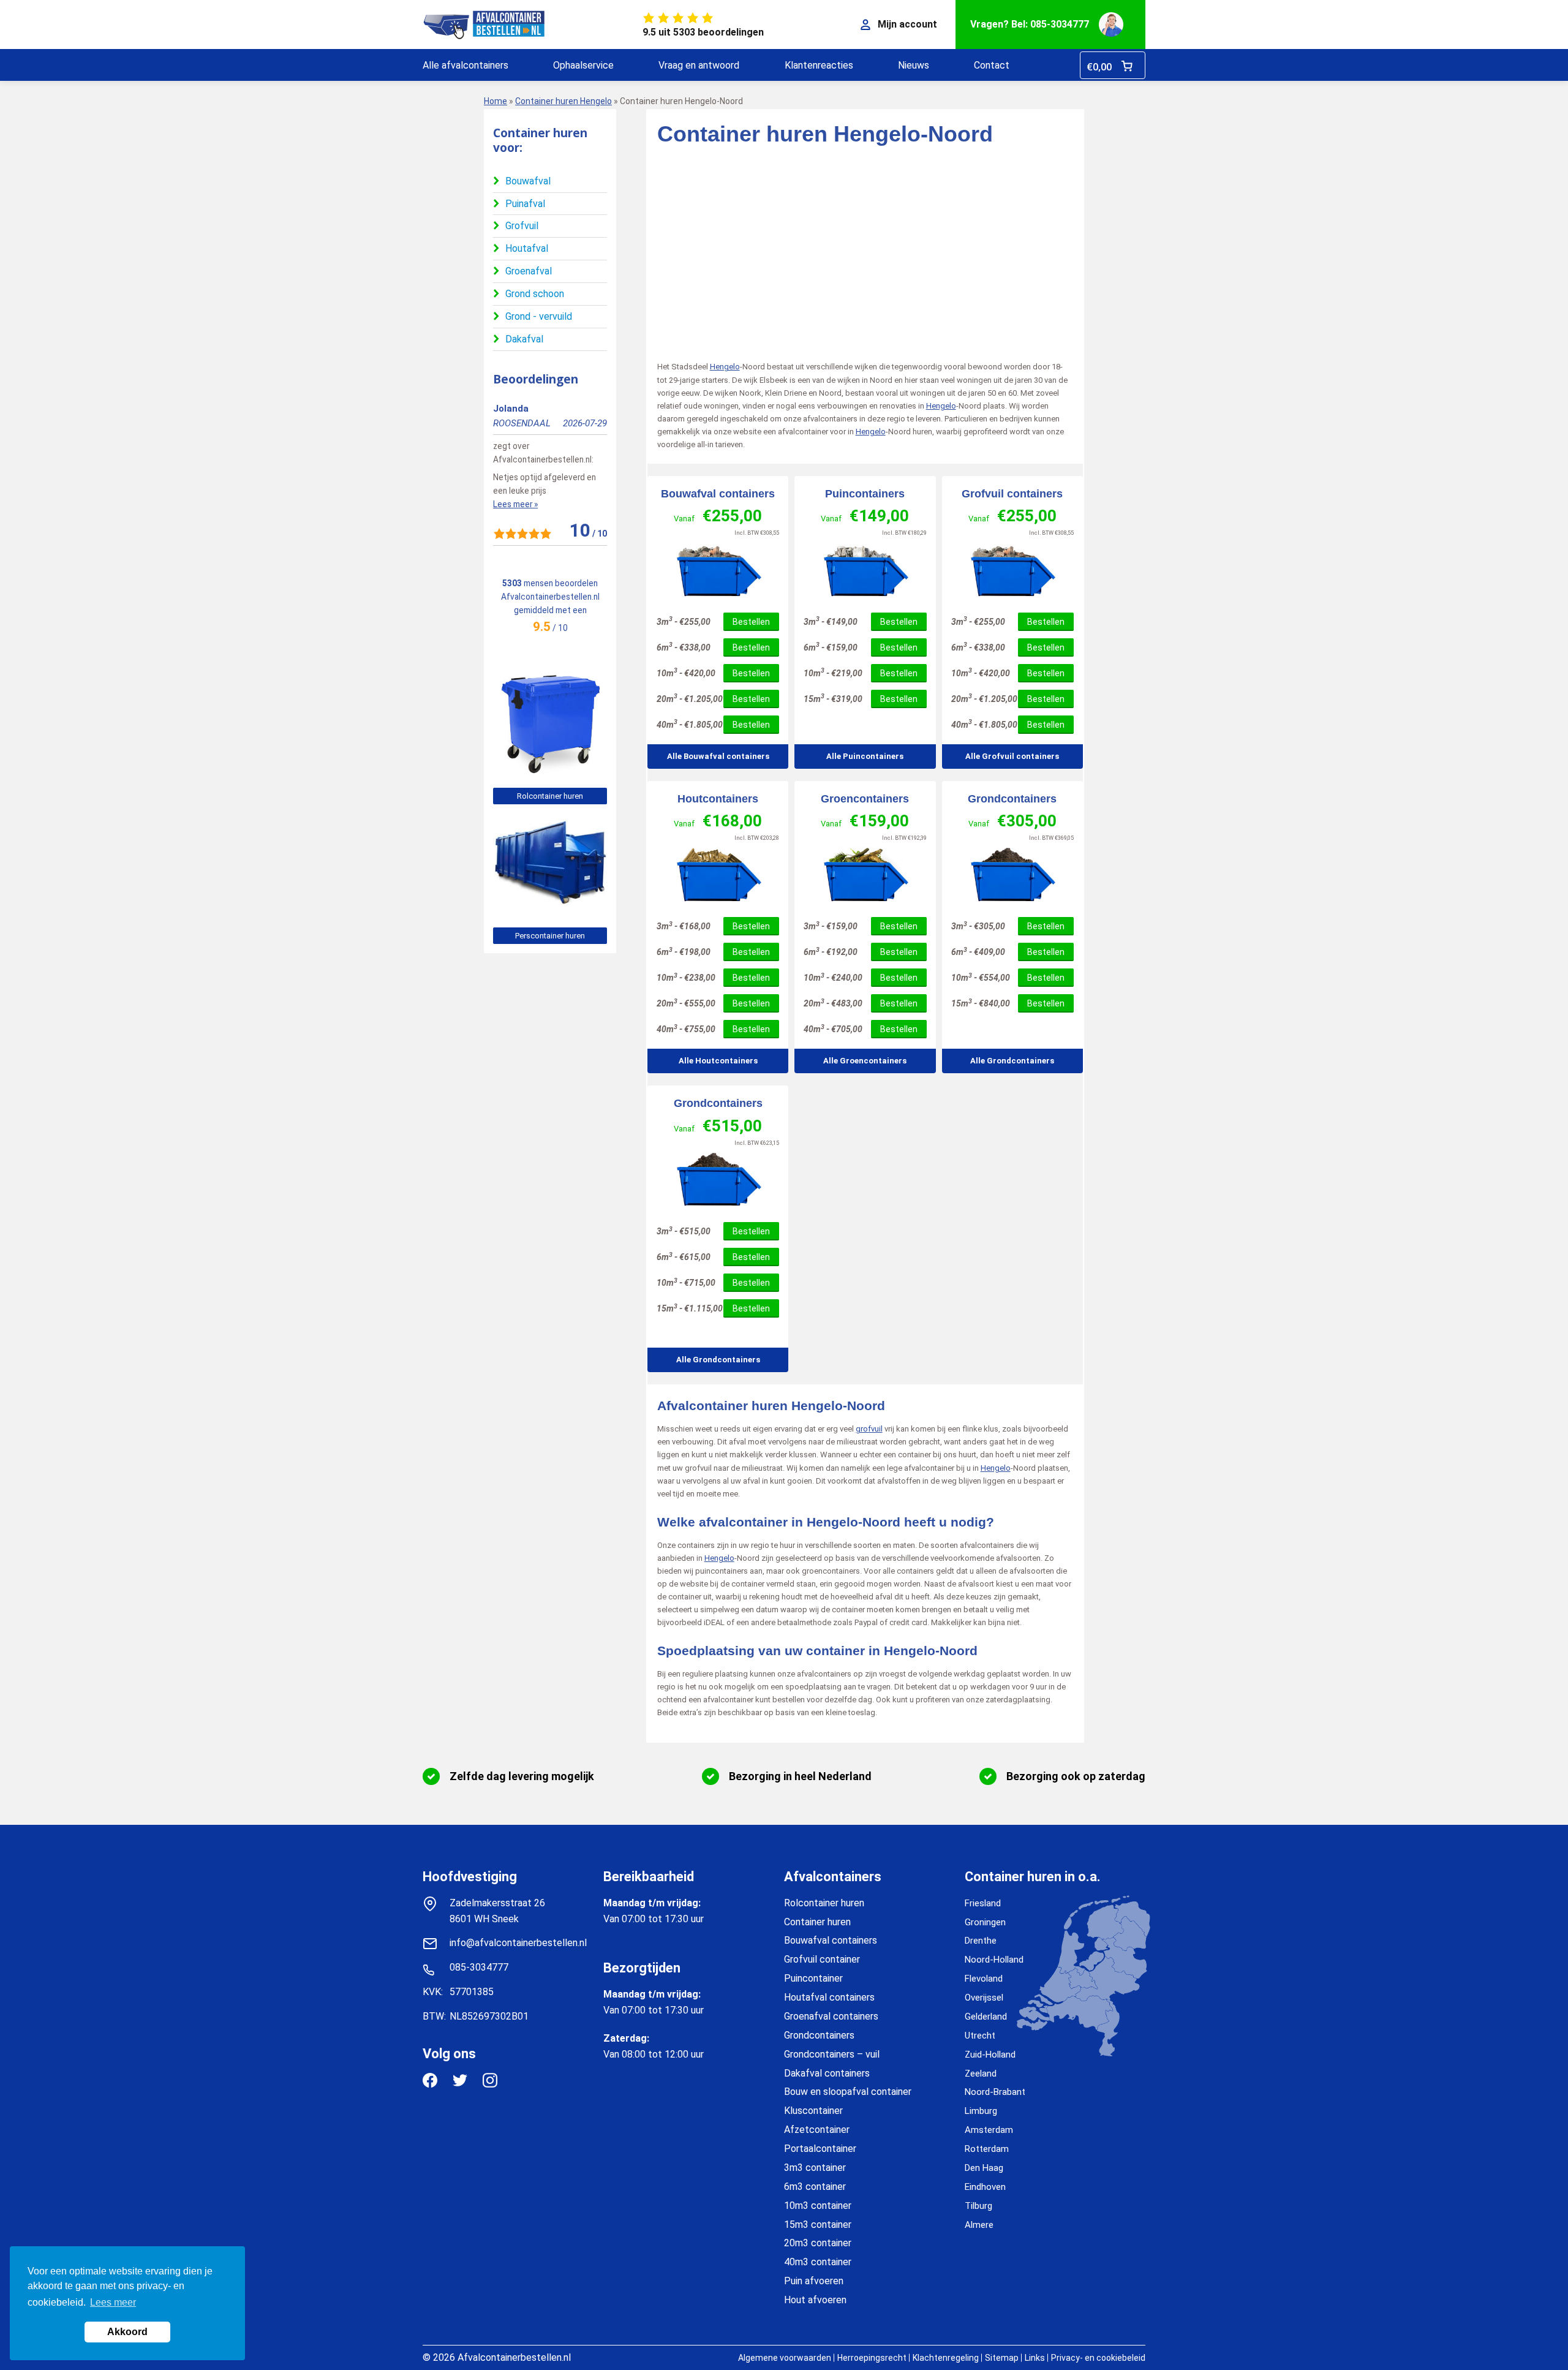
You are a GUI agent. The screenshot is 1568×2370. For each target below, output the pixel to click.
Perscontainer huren (550, 936)
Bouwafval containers (718, 494)
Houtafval (527, 248)
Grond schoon (535, 294)
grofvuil (869, 1429)
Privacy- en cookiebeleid (1098, 2358)
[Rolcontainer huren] (550, 772)
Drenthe (981, 1941)
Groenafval (529, 271)
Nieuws (914, 65)
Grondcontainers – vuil (832, 2054)
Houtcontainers (718, 799)
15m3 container (818, 2225)
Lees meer (113, 2302)
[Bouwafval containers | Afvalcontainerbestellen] (718, 571)
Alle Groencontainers (865, 1061)
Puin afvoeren (814, 2281)
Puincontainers (865, 494)
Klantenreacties (819, 65)
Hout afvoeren (815, 2300)
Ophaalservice (583, 65)
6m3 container (815, 2187)
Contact (992, 65)
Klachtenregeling (946, 2358)
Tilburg (978, 2206)
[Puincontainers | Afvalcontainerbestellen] (865, 571)
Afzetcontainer (817, 2130)
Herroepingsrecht (872, 2358)
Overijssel (984, 1998)
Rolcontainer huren (550, 796)
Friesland (983, 1903)
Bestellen (751, 622)
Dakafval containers (827, 2073)
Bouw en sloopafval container (848, 2092)
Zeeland (981, 2074)
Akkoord (127, 2332)
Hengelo (725, 367)
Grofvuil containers (1012, 494)
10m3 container (818, 2206)
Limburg (981, 2111)
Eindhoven (985, 2187)
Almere (979, 2225)
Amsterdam (989, 2130)
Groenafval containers (831, 2016)
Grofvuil (522, 226)
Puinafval (525, 204)
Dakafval (524, 339)
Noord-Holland (994, 1960)
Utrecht (980, 2036)
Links (1035, 2358)
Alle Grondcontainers (1012, 1061)
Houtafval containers (829, 1997)
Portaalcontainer (820, 2149)
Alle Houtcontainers (718, 1061)
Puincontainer (813, 1978)
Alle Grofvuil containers (1012, 756)
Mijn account (907, 24)
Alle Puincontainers (865, 756)
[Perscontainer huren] (550, 911)
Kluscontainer (813, 2111)
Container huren (817, 1922)
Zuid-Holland (990, 2055)
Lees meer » (515, 504)
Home (496, 101)
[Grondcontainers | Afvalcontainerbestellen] (1012, 875)
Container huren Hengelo (563, 101)
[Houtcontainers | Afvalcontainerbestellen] (718, 875)
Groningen (985, 1922)
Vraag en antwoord (699, 65)
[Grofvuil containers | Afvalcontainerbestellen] (1012, 571)
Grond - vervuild (539, 316)
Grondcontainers (1012, 799)
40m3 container (818, 2262)
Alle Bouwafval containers (718, 756)
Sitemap (1002, 2358)
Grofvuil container (822, 1959)
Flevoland (984, 1979)
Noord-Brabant (995, 2092)
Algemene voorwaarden (785, 2358)
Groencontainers (865, 799)
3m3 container (815, 2168)
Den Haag (984, 2168)
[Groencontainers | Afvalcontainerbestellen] (865, 875)
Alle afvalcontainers (466, 65)
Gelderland (986, 2017)
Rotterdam (987, 2149)
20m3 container (818, 2243)
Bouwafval (528, 181)
